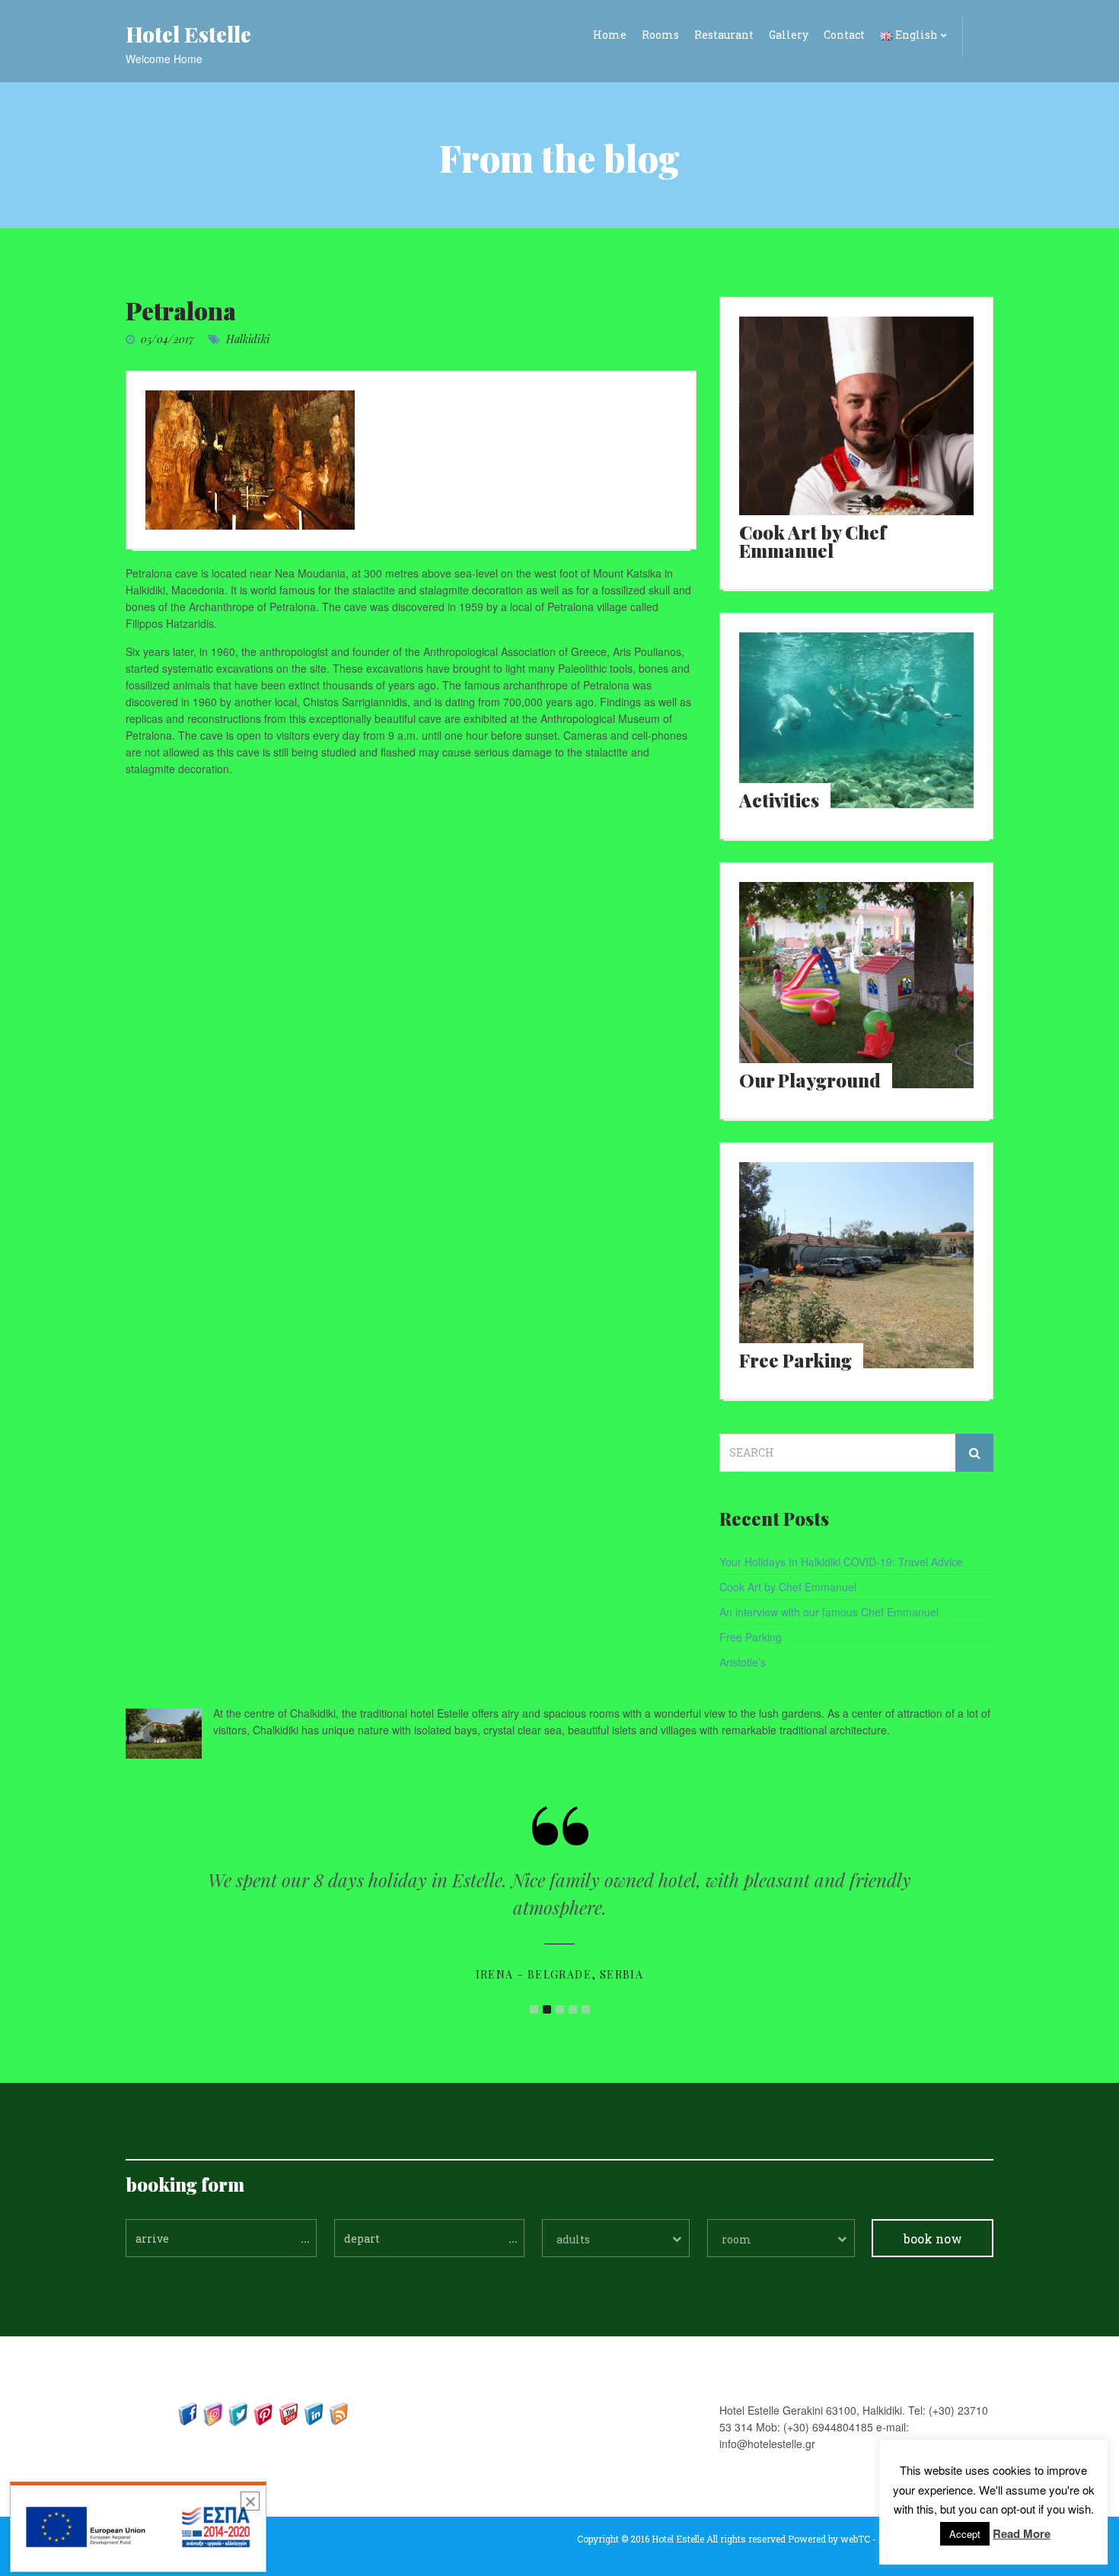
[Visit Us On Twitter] (238, 2412)
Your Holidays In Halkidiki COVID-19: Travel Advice (841, 1562)
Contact (844, 35)
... (305, 2237)
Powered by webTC (829, 2539)
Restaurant (724, 35)
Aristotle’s (743, 1662)
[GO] (974, 1453)
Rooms (660, 35)
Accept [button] (965, 2534)
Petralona (181, 310)
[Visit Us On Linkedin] (313, 2412)
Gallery (789, 35)
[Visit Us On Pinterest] (263, 2412)
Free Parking (751, 1637)
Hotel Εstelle (188, 34)
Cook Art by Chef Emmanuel (788, 1587)
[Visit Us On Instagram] (213, 2412)
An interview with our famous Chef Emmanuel (829, 1612)
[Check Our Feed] (338, 2412)
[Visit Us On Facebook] (188, 2412)
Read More (1022, 2533)
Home (610, 35)
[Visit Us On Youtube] (288, 2412)
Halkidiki (248, 339)
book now (933, 2238)
